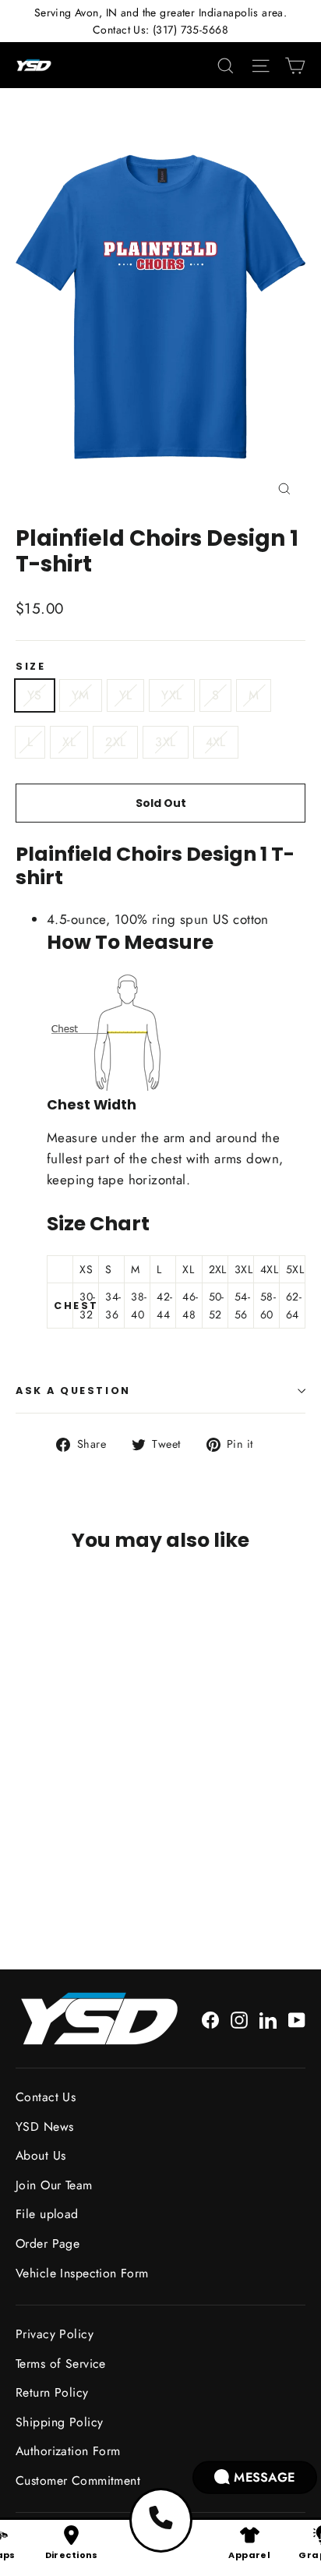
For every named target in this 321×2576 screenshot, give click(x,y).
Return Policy (52, 2392)
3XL (165, 742)
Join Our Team (54, 2185)
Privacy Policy (55, 2334)
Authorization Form (68, 2451)
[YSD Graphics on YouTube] (297, 2019)
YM (81, 695)
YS (35, 695)
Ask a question (73, 1391)
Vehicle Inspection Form (82, 2273)
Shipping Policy (59, 2422)
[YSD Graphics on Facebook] (210, 2019)
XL (69, 742)
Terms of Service (61, 2364)
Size (30, 666)
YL (126, 695)
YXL (171, 695)
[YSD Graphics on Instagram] (239, 2019)
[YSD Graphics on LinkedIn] (268, 2019)
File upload (47, 2214)
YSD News (44, 2127)
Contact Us (46, 2097)
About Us (41, 2155)
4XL (216, 742)
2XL (115, 742)
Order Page (48, 2243)
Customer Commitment (78, 2480)
